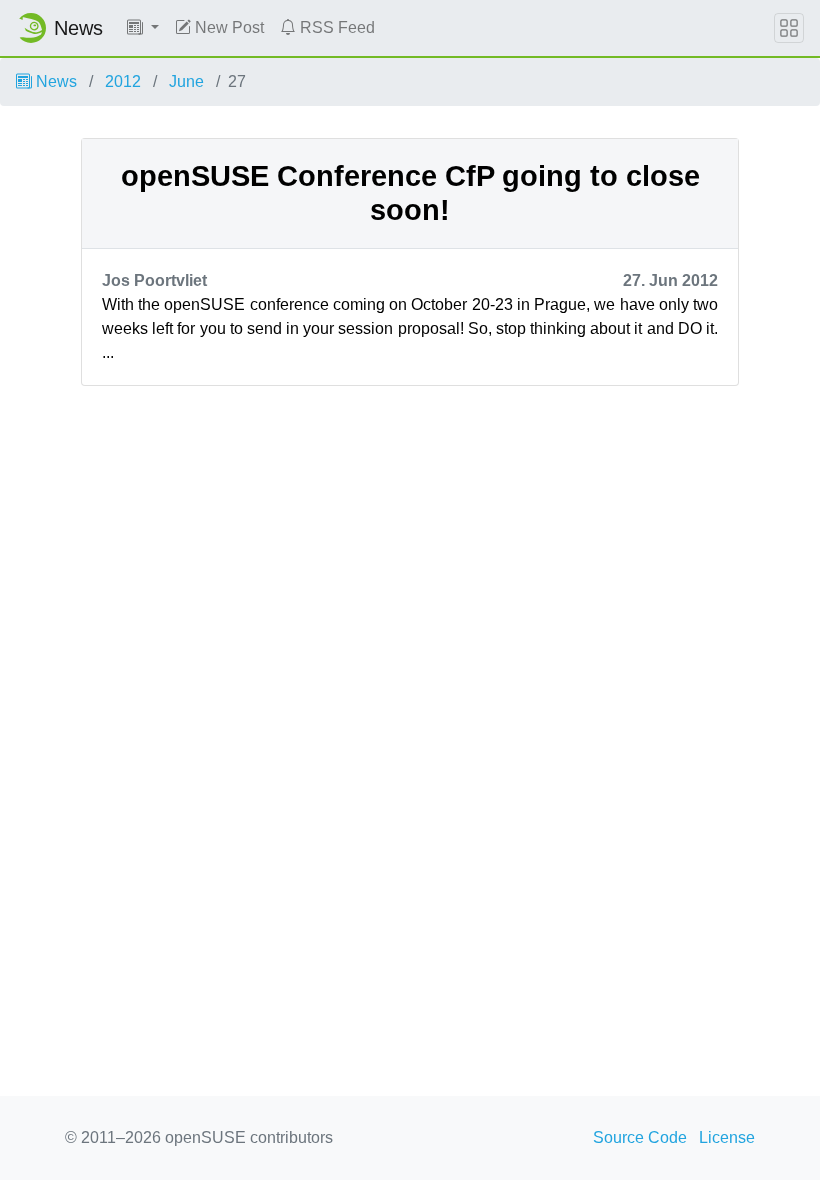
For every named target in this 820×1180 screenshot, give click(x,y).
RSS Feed (335, 27)
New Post (227, 27)
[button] (143, 28)
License (727, 1137)
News (54, 81)
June (186, 81)
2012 (123, 81)
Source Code (640, 1137)
